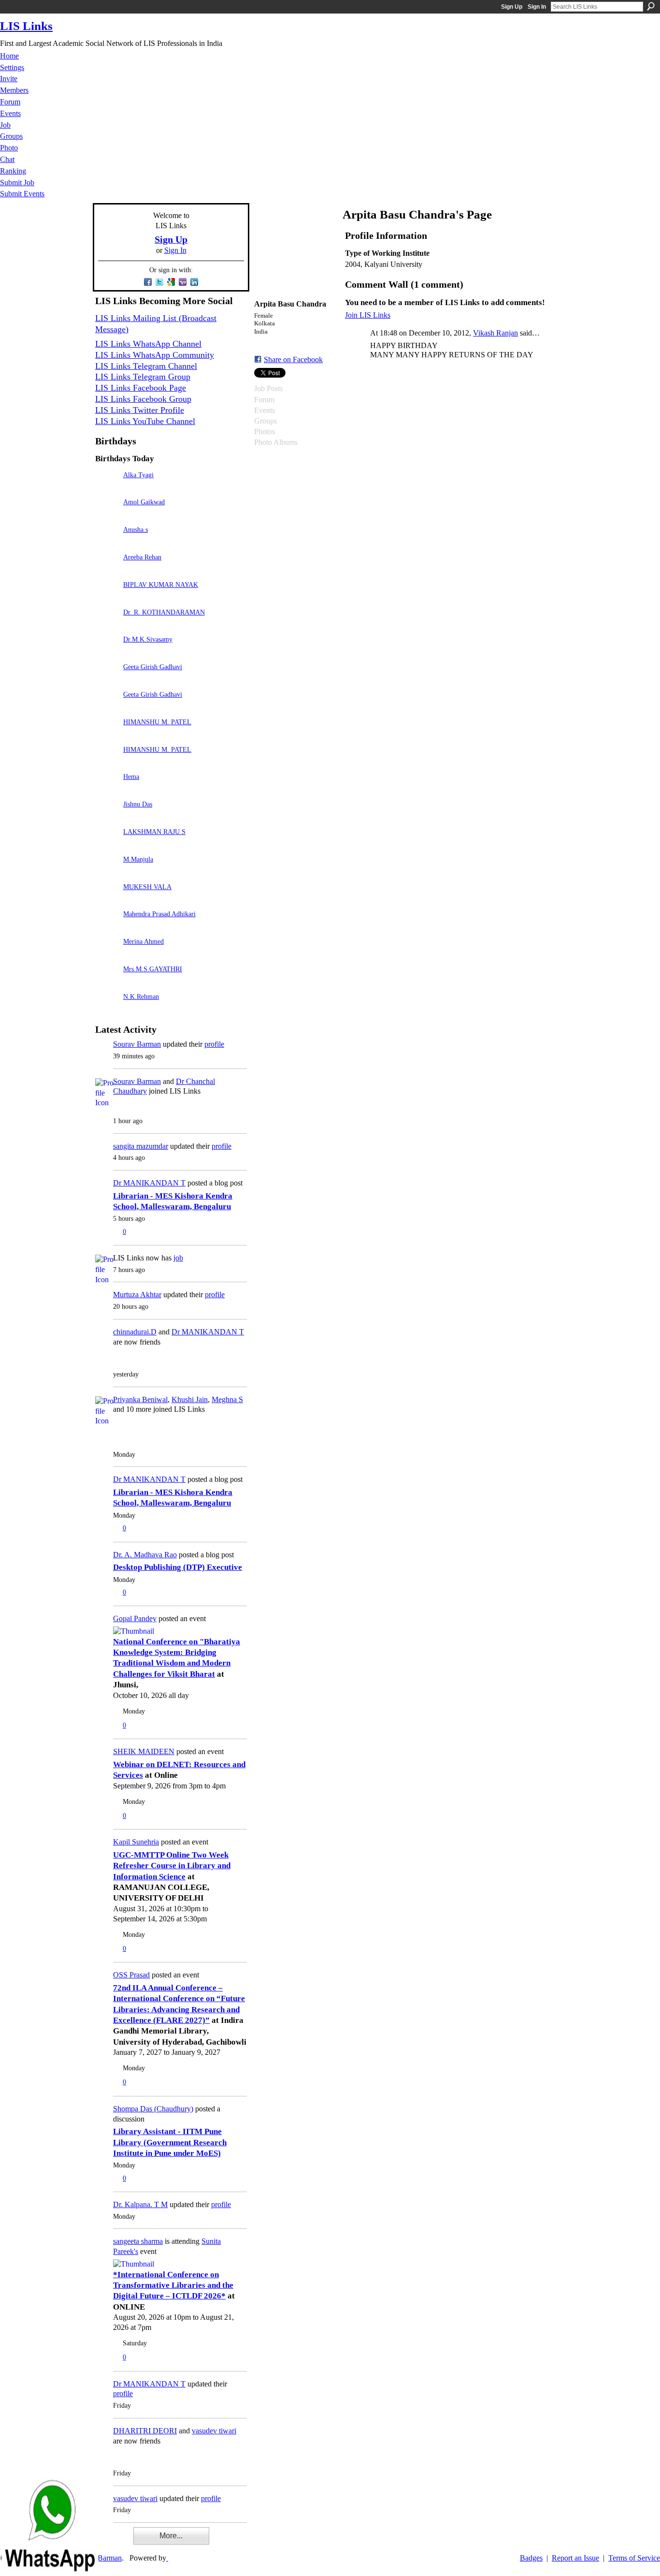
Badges (531, 2558)
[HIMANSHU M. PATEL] (107, 736)
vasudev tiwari (214, 2431)
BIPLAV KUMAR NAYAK (161, 585)
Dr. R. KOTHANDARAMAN (164, 612)
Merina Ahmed (143, 941)
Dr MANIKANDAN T (149, 1183)
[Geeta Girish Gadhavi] (107, 681)
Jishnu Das (138, 804)
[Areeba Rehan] (107, 571)
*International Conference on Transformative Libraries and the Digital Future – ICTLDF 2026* (173, 2285)
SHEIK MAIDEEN (144, 1751)
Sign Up (512, 7)
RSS (100, 2542)
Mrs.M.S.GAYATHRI (153, 969)
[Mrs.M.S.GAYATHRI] (107, 983)
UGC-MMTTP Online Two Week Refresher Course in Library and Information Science (172, 1866)
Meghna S (227, 1399)
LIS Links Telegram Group (143, 377)
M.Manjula (138, 859)
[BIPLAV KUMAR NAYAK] (107, 598)
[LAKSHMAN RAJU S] (107, 845)
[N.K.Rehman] (107, 1010)
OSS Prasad (131, 1975)
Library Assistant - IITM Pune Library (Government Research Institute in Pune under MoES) (170, 2142)
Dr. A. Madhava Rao (145, 1555)
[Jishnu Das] (107, 818)
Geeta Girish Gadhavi (153, 667)
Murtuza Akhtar (137, 1295)
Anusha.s (136, 529)
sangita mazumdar (141, 1146)
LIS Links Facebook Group (143, 399)
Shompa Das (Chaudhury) (153, 2109)
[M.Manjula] (107, 873)
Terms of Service (634, 2558)
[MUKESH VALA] (107, 900)
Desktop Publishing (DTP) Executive (178, 1567)
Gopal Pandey (135, 1618)
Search (651, 6)
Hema (131, 776)
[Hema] (107, 790)
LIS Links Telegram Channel (146, 366)
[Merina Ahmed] (107, 955)
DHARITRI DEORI (145, 2431)
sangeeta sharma (138, 2241)
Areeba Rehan (142, 557)
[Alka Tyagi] (107, 489)
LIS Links (26, 26)
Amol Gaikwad (144, 502)
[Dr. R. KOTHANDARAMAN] (107, 626)
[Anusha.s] (107, 543)
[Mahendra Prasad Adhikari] (107, 928)
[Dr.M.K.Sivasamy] (107, 653)
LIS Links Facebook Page (141, 388)
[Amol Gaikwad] (107, 516)
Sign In (537, 7)
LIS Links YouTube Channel (145, 421)
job (178, 1258)
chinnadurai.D (135, 1332)
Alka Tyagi (138, 475)
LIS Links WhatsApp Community (155, 355)
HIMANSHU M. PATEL (157, 722)
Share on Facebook (293, 359)
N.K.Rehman (141, 996)
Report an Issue (575, 2558)
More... (171, 2536)
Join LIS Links (368, 315)
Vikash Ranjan (495, 333)
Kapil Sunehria (136, 1842)
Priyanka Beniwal (140, 1399)
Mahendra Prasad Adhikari (159, 914)
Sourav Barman (137, 1044)
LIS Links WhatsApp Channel (148, 344)
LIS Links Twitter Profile (140, 410)
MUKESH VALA (147, 887)
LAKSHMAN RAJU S (154, 832)
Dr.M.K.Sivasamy (148, 639)
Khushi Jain (190, 1399)
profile (214, 1044)
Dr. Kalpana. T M (140, 2204)
